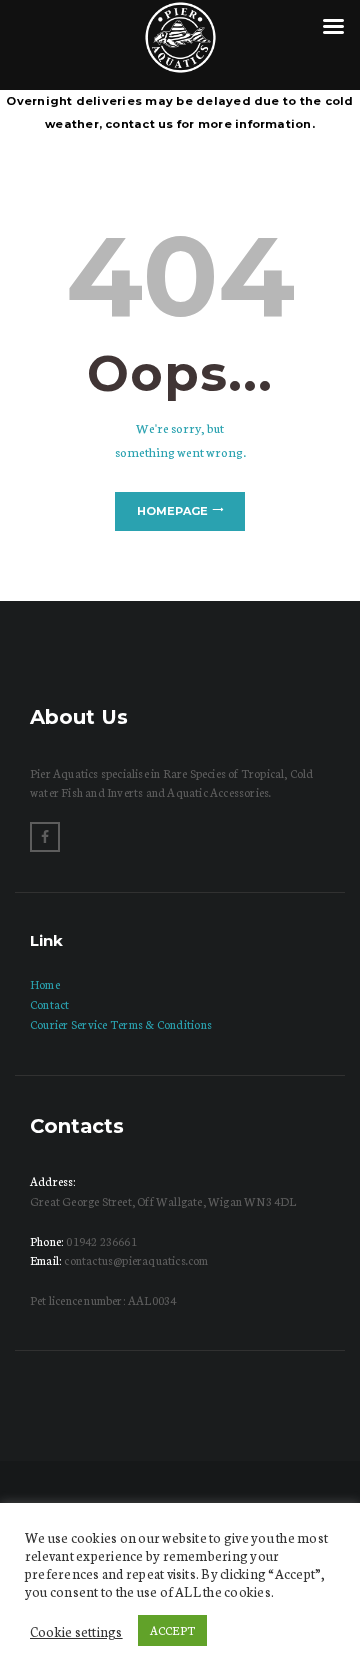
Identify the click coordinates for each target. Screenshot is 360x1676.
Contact (50, 1004)
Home (45, 984)
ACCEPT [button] (172, 1630)
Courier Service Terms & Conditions (121, 1024)
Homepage (172, 511)
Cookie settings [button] (76, 1631)
